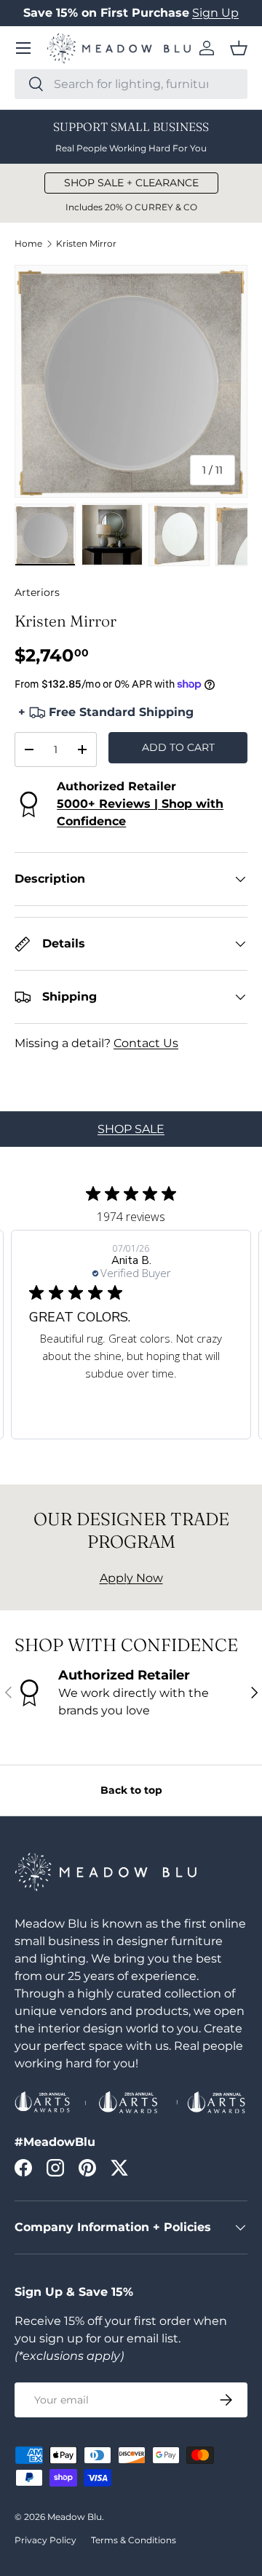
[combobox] (131, 84)
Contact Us (146, 1043)
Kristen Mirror (86, 244)
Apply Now (131, 1578)
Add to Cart (178, 747)
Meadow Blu (75, 2517)
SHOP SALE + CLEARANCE (131, 183)
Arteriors (37, 592)
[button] (239, 48)
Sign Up (215, 13)
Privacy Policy (45, 2540)
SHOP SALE (131, 1129)
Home (28, 244)
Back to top (131, 1790)
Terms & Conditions (134, 2540)
